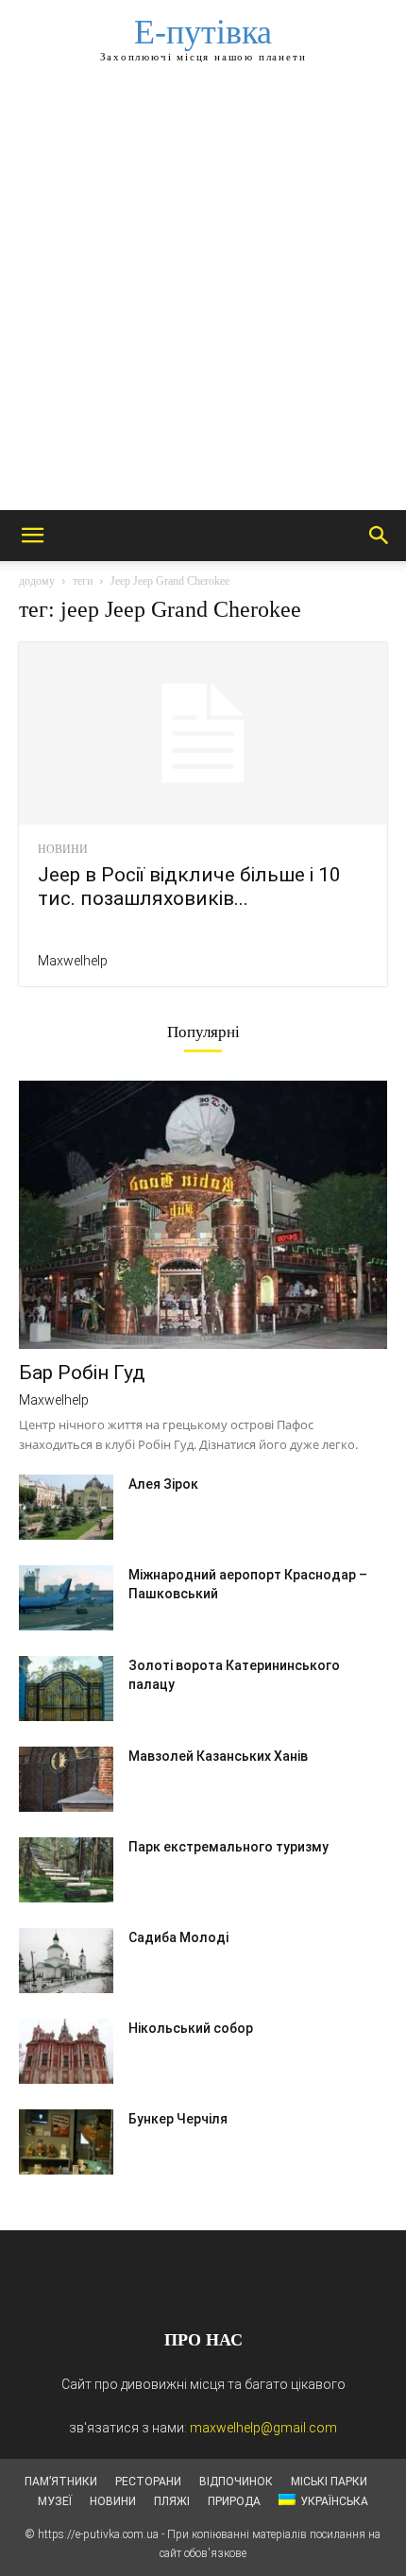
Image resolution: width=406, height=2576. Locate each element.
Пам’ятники (61, 2482)
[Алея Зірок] (66, 1507)
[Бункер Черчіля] (66, 2142)
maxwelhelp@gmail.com (263, 2428)
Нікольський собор (191, 2028)
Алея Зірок (163, 1484)
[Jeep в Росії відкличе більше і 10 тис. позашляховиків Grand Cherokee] (203, 734)
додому (37, 581)
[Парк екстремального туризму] (66, 1870)
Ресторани (148, 2482)
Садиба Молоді (178, 1937)
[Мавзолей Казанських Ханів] (66, 1779)
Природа (234, 2501)
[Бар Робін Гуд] (203, 1215)
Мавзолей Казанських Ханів (218, 1756)
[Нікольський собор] (66, 2051)
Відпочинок (236, 2482)
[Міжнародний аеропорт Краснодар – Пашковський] (66, 1598)
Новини (63, 849)
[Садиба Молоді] (66, 1961)
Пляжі (172, 2501)
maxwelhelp (73, 961)
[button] (32, 536)
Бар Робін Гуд (82, 1373)
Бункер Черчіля (178, 2119)
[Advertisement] (203, 298)
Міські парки (329, 2482)
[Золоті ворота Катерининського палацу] (66, 1689)
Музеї (55, 2501)
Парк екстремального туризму (228, 1847)
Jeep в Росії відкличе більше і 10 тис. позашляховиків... (189, 887)
